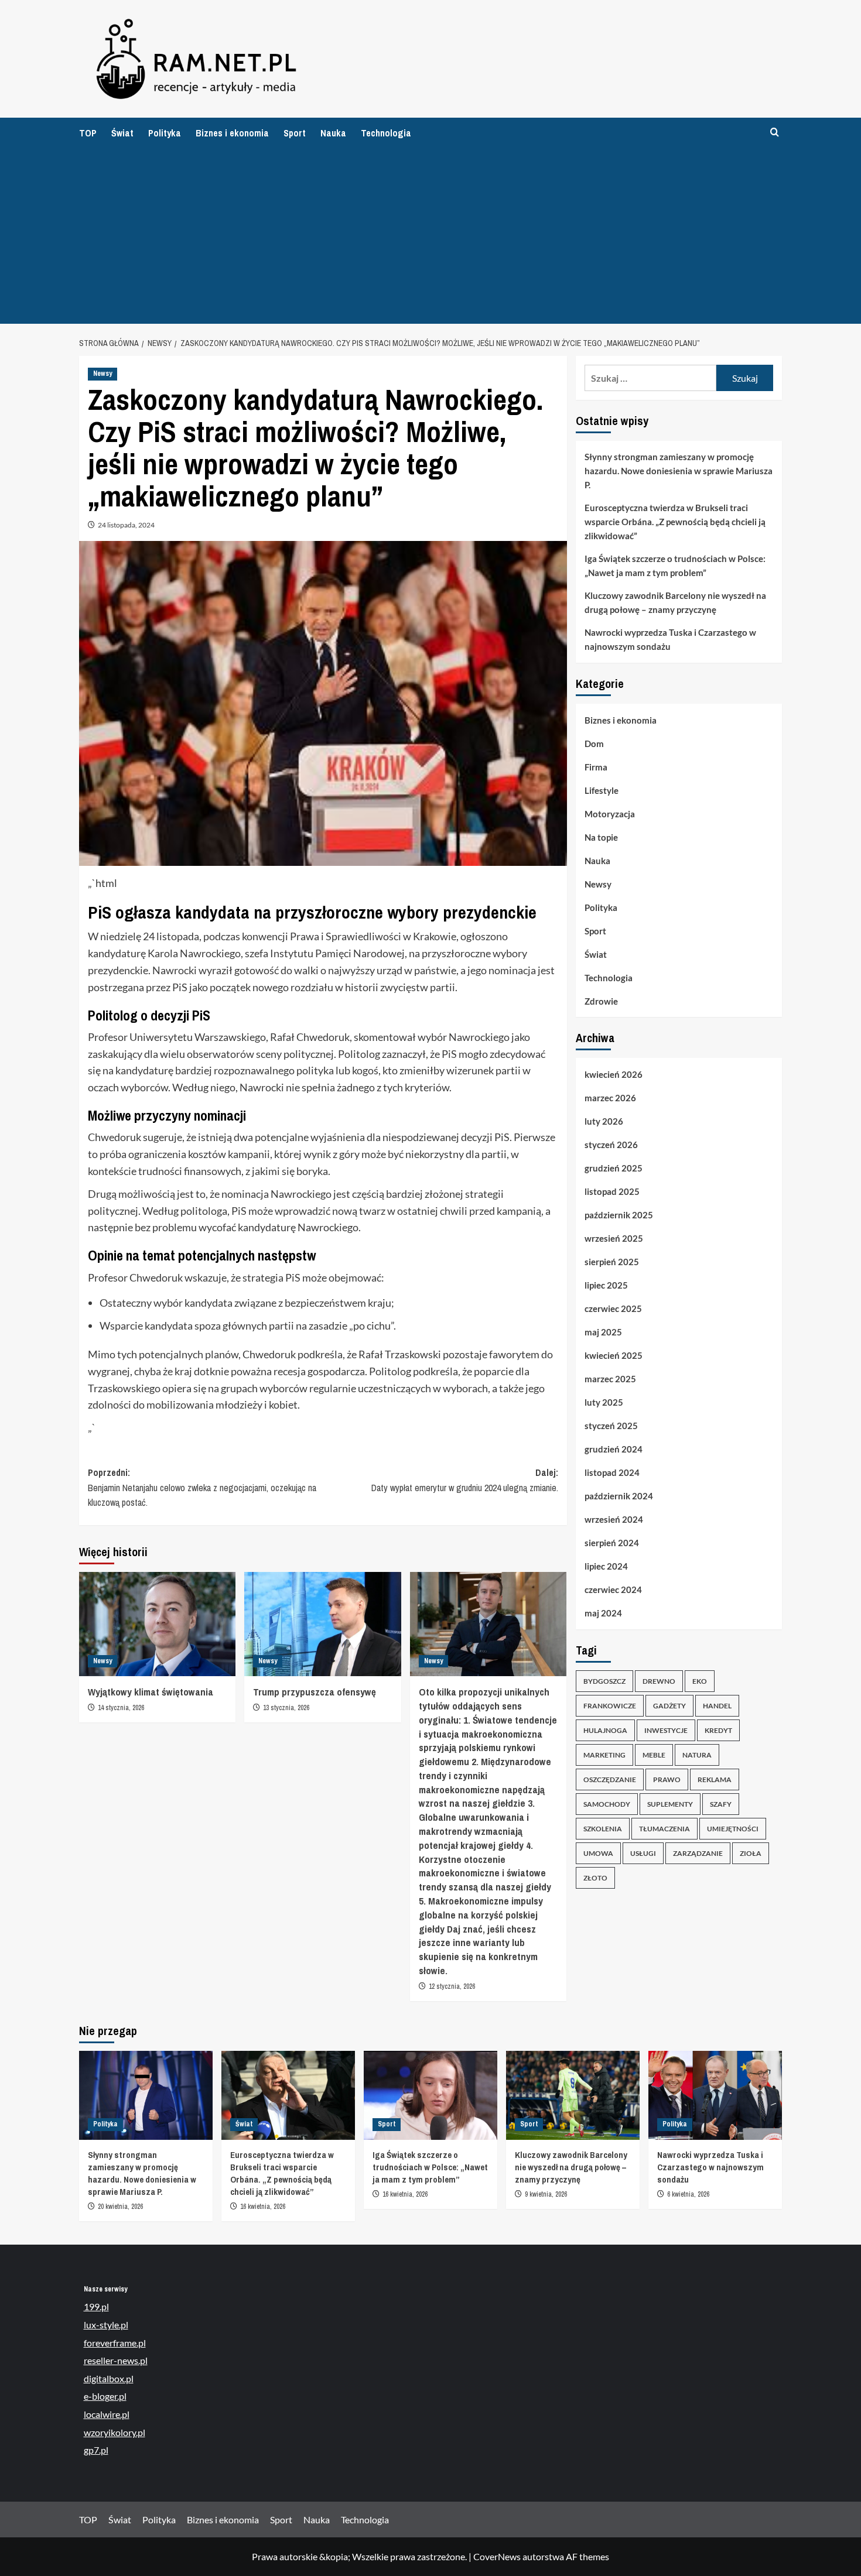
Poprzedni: (202, 1487)
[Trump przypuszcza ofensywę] (322, 1624)
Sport (295, 133)
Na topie (601, 837)
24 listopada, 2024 (126, 525)
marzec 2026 (610, 1098)
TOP (88, 133)
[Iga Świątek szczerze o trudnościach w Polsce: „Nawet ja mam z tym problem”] (430, 2095)
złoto (595, 1878)
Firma (596, 767)
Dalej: (464, 1480)
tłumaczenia (664, 1829)
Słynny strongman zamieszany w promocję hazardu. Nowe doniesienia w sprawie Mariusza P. (679, 471)
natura (697, 1755)
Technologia (386, 133)
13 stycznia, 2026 (286, 1708)
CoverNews (497, 2556)
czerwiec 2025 (613, 1308)
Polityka (165, 133)
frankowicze (610, 1706)
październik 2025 (619, 1215)
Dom (594, 744)
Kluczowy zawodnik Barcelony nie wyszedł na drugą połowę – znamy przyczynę (675, 602)
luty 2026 (604, 1121)
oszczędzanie (610, 1779)
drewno (659, 1681)
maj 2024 (603, 1613)
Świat (122, 133)
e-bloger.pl (105, 2396)
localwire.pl (107, 2414)
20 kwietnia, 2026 (120, 2207)
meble (654, 1755)
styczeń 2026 (611, 1145)
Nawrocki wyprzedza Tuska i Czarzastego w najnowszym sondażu (670, 639)
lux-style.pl (106, 2325)
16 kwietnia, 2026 (263, 2207)
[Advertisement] (430, 236)
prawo (667, 1779)
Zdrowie (601, 1001)
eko (700, 1681)
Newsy (102, 374)
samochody (607, 1804)
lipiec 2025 (606, 1285)
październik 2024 (619, 1496)
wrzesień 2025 (614, 1238)
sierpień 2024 (612, 1543)
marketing (604, 1755)
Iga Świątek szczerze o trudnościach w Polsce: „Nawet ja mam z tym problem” (675, 566)
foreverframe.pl (115, 2343)
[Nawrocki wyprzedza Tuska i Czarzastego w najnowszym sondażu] (715, 2095)
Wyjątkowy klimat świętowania (151, 1692)
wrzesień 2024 (614, 1519)
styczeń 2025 (611, 1426)
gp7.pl (96, 2450)
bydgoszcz (604, 1681)
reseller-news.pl (116, 2360)
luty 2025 (604, 1402)
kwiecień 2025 (614, 1355)
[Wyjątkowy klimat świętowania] (157, 1624)
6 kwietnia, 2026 (688, 2194)
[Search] (775, 133)
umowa (598, 1853)
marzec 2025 (610, 1379)
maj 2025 (603, 1332)
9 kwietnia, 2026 (546, 2194)
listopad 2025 (612, 1191)
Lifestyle (602, 790)
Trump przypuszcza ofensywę (315, 1692)
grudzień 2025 (614, 1168)
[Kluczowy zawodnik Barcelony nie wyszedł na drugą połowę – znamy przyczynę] (573, 2095)
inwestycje (666, 1730)
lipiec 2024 (606, 1566)
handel (717, 1706)
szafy (721, 1804)
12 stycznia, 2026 (452, 1986)
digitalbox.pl (109, 2378)
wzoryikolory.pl (115, 2432)
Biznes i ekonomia (232, 133)
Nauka (333, 133)
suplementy (670, 1804)
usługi (643, 1853)
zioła (751, 1853)
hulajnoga (605, 1730)
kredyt (718, 1730)
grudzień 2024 (614, 1449)
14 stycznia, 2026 (121, 1708)
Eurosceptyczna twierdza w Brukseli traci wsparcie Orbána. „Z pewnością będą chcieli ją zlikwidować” (675, 522)
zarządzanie (698, 1853)
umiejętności (733, 1829)
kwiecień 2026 (614, 1074)
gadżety (669, 1706)
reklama (715, 1779)
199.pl (96, 2306)
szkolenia (603, 1829)
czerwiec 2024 (613, 1590)
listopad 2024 (612, 1472)
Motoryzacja (610, 814)
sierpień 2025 (612, 1262)
